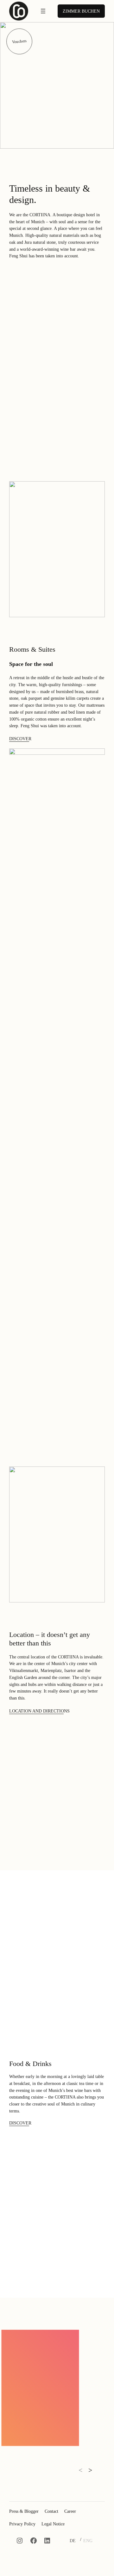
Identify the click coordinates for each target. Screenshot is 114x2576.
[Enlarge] (69, 2340)
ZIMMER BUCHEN (81, 11)
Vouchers (19, 41)
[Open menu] (43, 11)
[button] (80, 2471)
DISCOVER (20, 739)
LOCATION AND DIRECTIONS (39, 1711)
